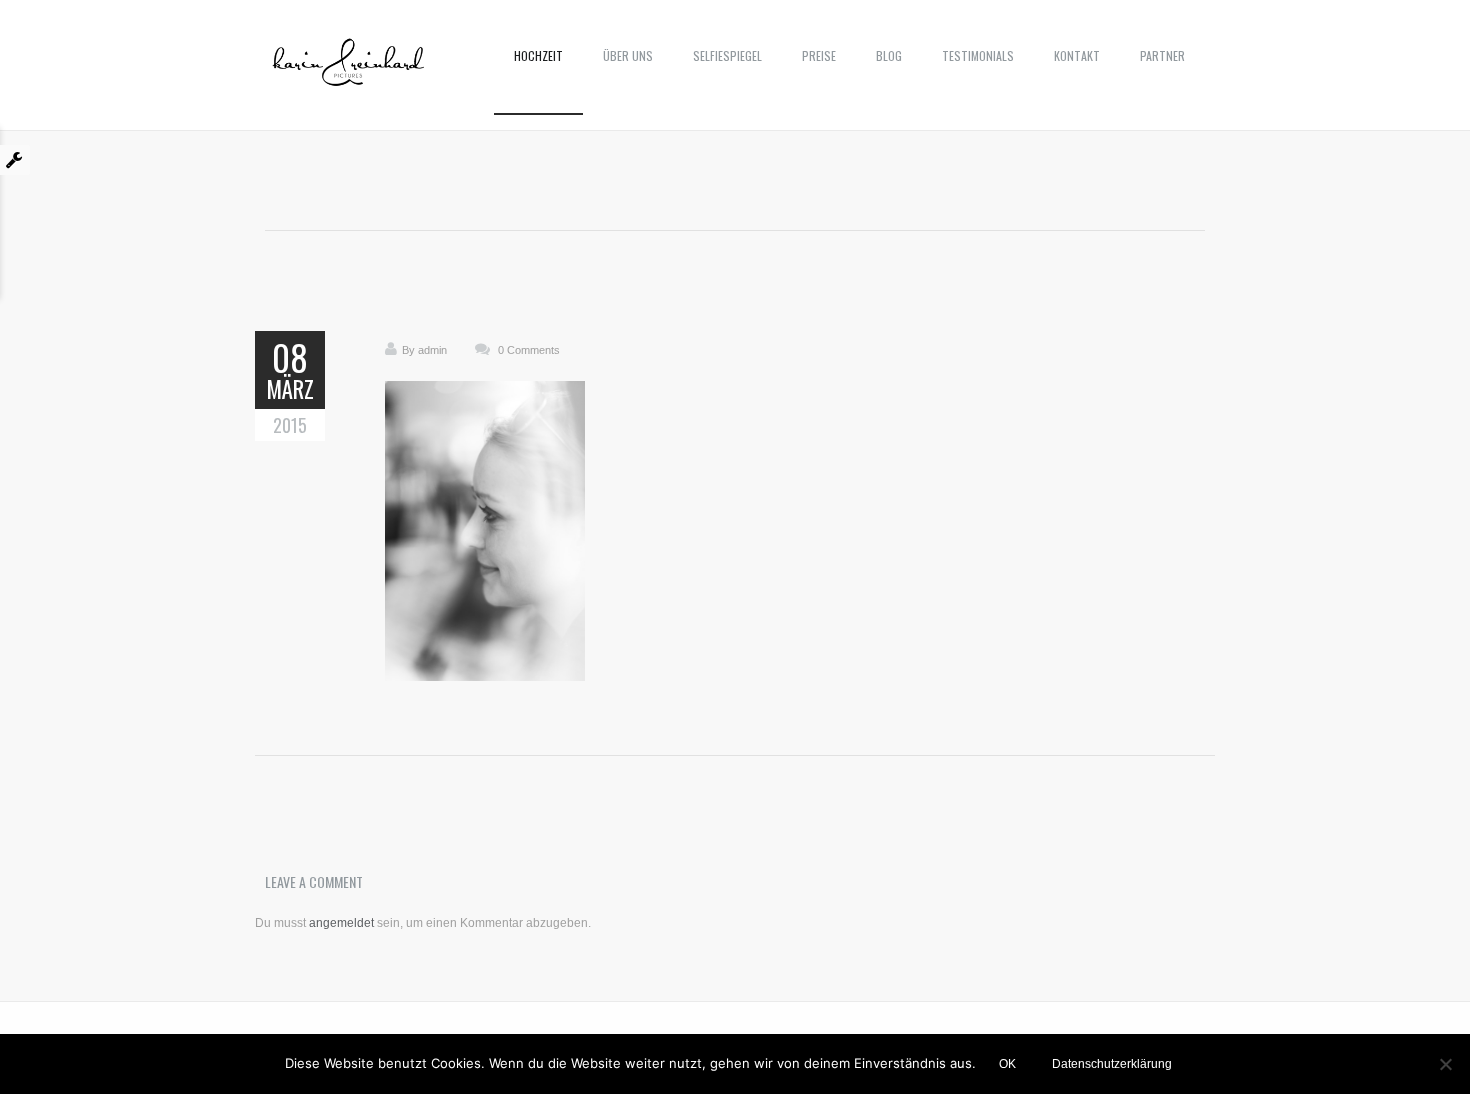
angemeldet (341, 923)
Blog (889, 55)
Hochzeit (538, 55)
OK (1007, 1064)
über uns (628, 55)
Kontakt (1077, 55)
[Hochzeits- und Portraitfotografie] (348, 70)
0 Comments (529, 350)
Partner (1162, 55)
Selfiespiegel (727, 55)
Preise (819, 55)
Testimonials (978, 55)
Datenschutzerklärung (1112, 1064)
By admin (424, 350)
